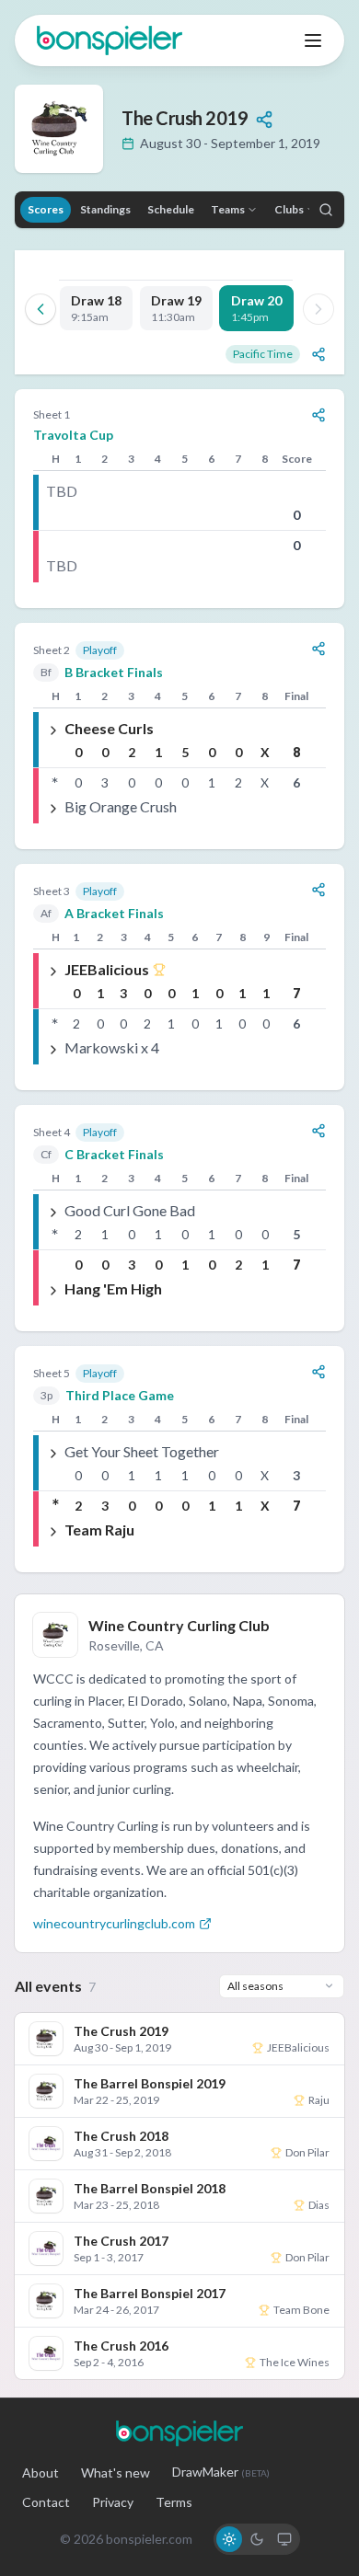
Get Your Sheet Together (142, 1451)
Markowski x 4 (112, 1047)
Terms (174, 2502)
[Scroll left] (41, 309)
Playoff (100, 650)
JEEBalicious (107, 969)
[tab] (96, 308)
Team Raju (99, 1529)
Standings (105, 209)
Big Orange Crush (121, 806)
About (41, 2472)
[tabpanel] (179, 981)
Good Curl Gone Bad (130, 1210)
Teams (228, 209)
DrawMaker (221, 2472)
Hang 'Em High (113, 1288)
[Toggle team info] (53, 729)
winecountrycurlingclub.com (114, 1923)
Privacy (113, 2502)
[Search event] (326, 210)
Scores (46, 209)
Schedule (171, 209)
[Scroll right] (318, 309)
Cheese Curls (109, 728)
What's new (116, 2472)
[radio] (229, 2539)
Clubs (289, 209)
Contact (46, 2502)
